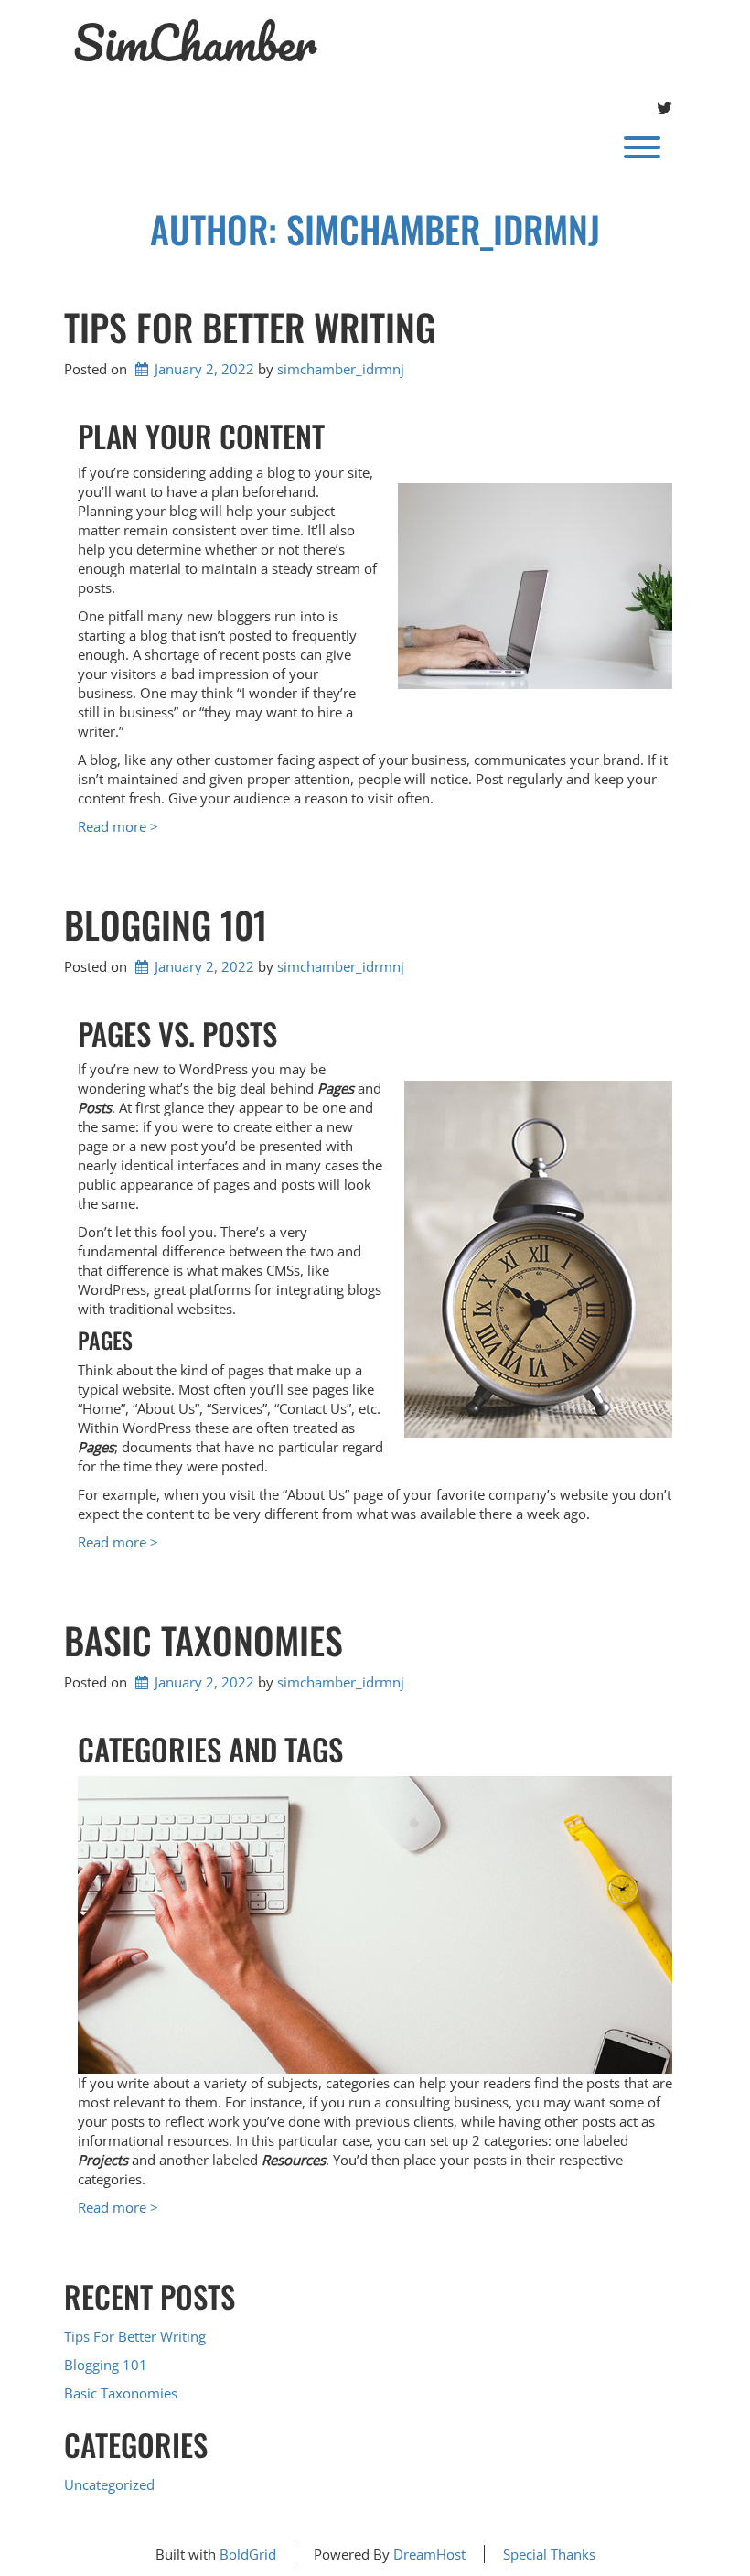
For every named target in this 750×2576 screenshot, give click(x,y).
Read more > (118, 826)
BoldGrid (248, 2554)
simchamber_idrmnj (341, 369)
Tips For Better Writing (250, 327)
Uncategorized (109, 2484)
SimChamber (195, 43)
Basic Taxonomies (204, 1640)
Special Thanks (549, 2554)
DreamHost (429, 2554)
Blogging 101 (166, 924)
